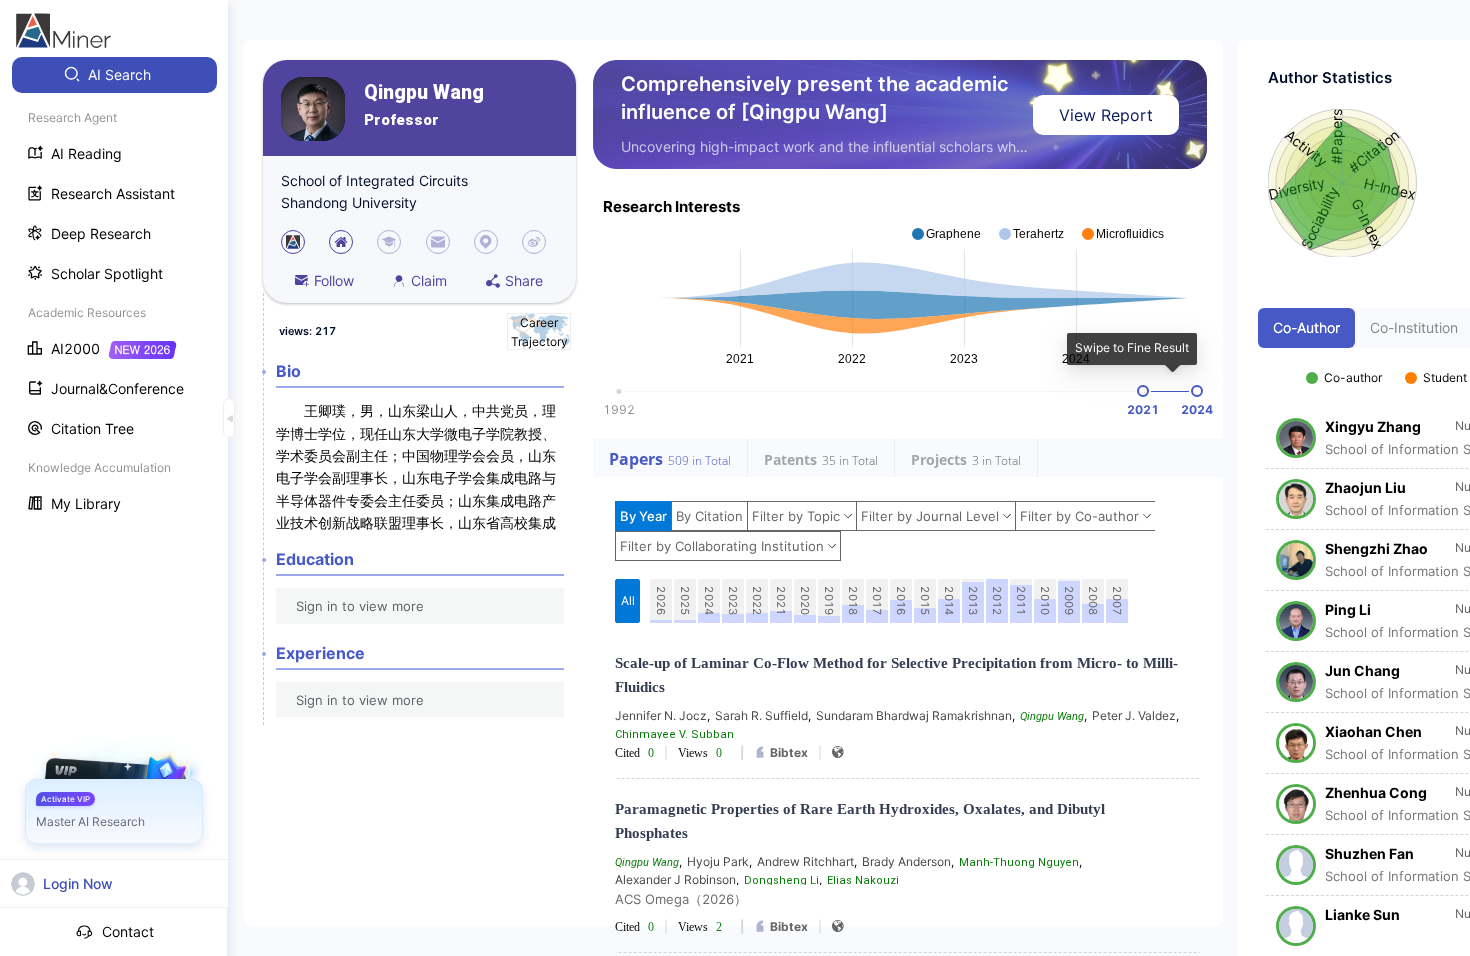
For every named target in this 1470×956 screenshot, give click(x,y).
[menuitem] (114, 75)
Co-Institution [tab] (1414, 327)
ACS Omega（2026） (681, 899)
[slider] (1143, 391)
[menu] (114, 291)
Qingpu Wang (424, 92)
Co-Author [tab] (1306, 327)
